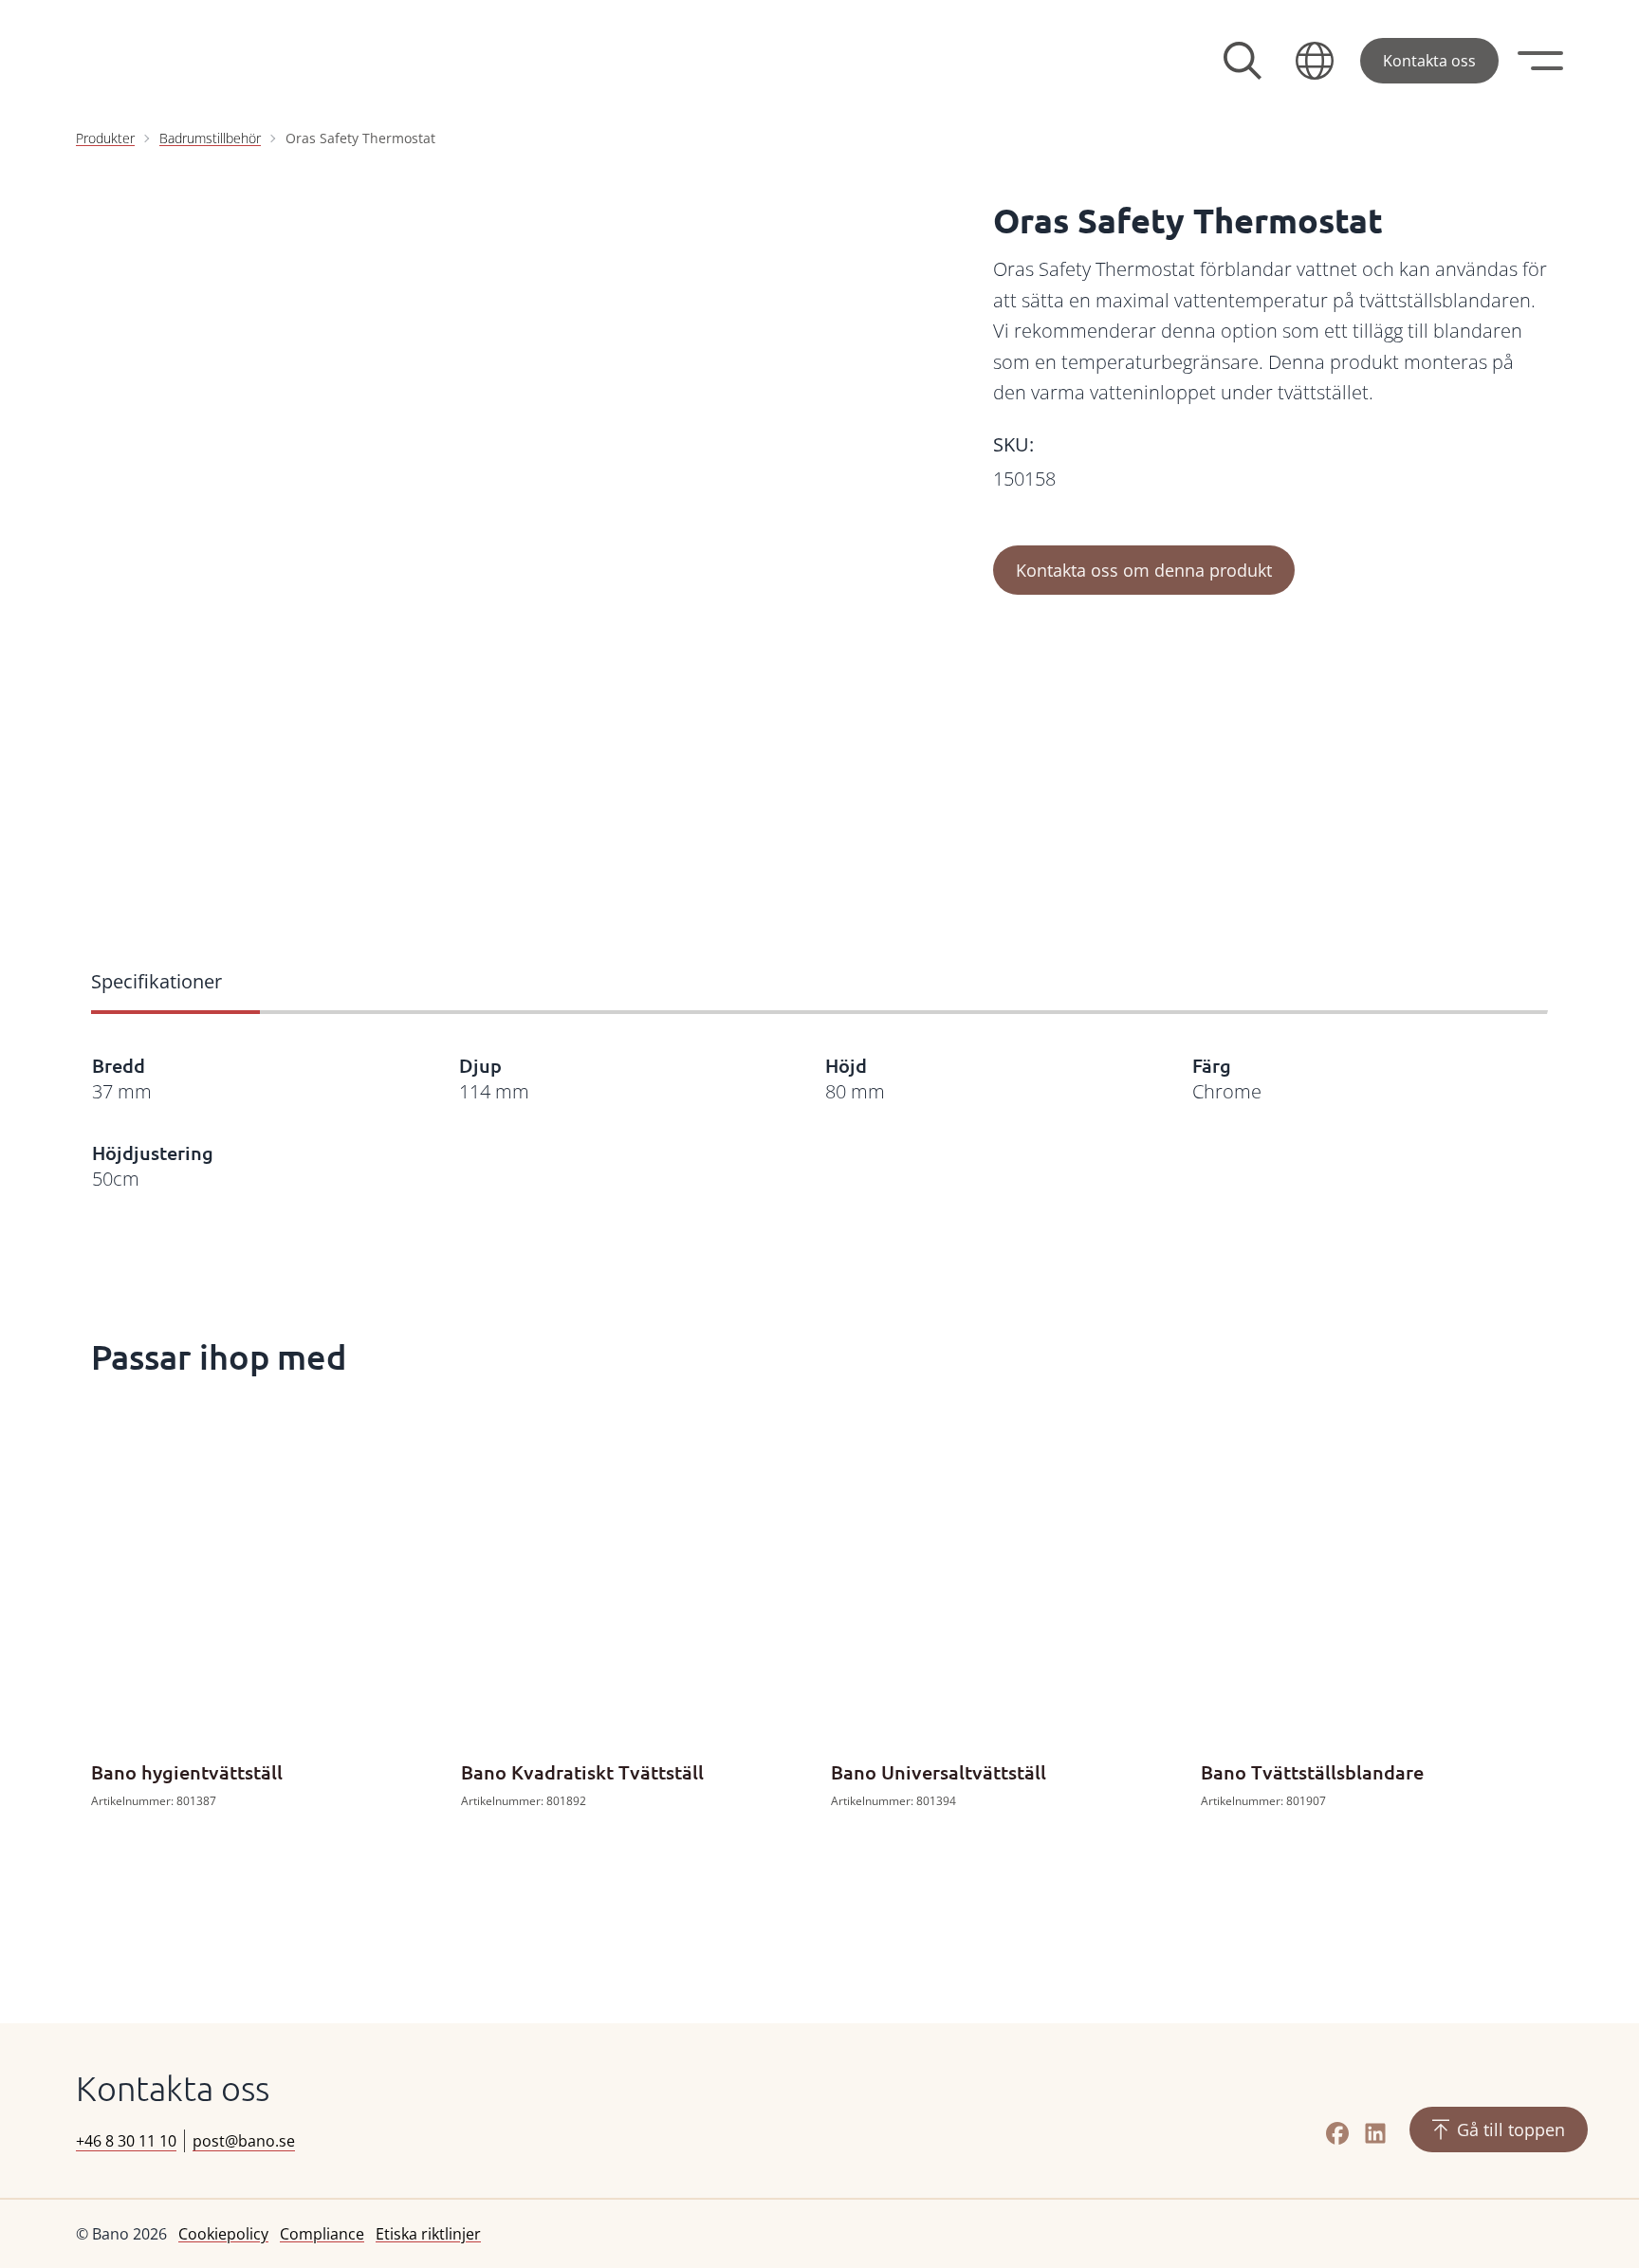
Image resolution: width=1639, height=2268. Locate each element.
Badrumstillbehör (210, 138)
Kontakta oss (1429, 61)
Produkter (105, 138)
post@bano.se (244, 2141)
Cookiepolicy (223, 2234)
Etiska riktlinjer (428, 2234)
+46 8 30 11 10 (126, 2141)
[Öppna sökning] (1243, 61)
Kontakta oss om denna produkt (1144, 570)
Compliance (322, 2234)
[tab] (175, 984)
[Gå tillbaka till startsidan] (218, 61)
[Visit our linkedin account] (1375, 2133)
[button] (1315, 61)
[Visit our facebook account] (1337, 2133)
